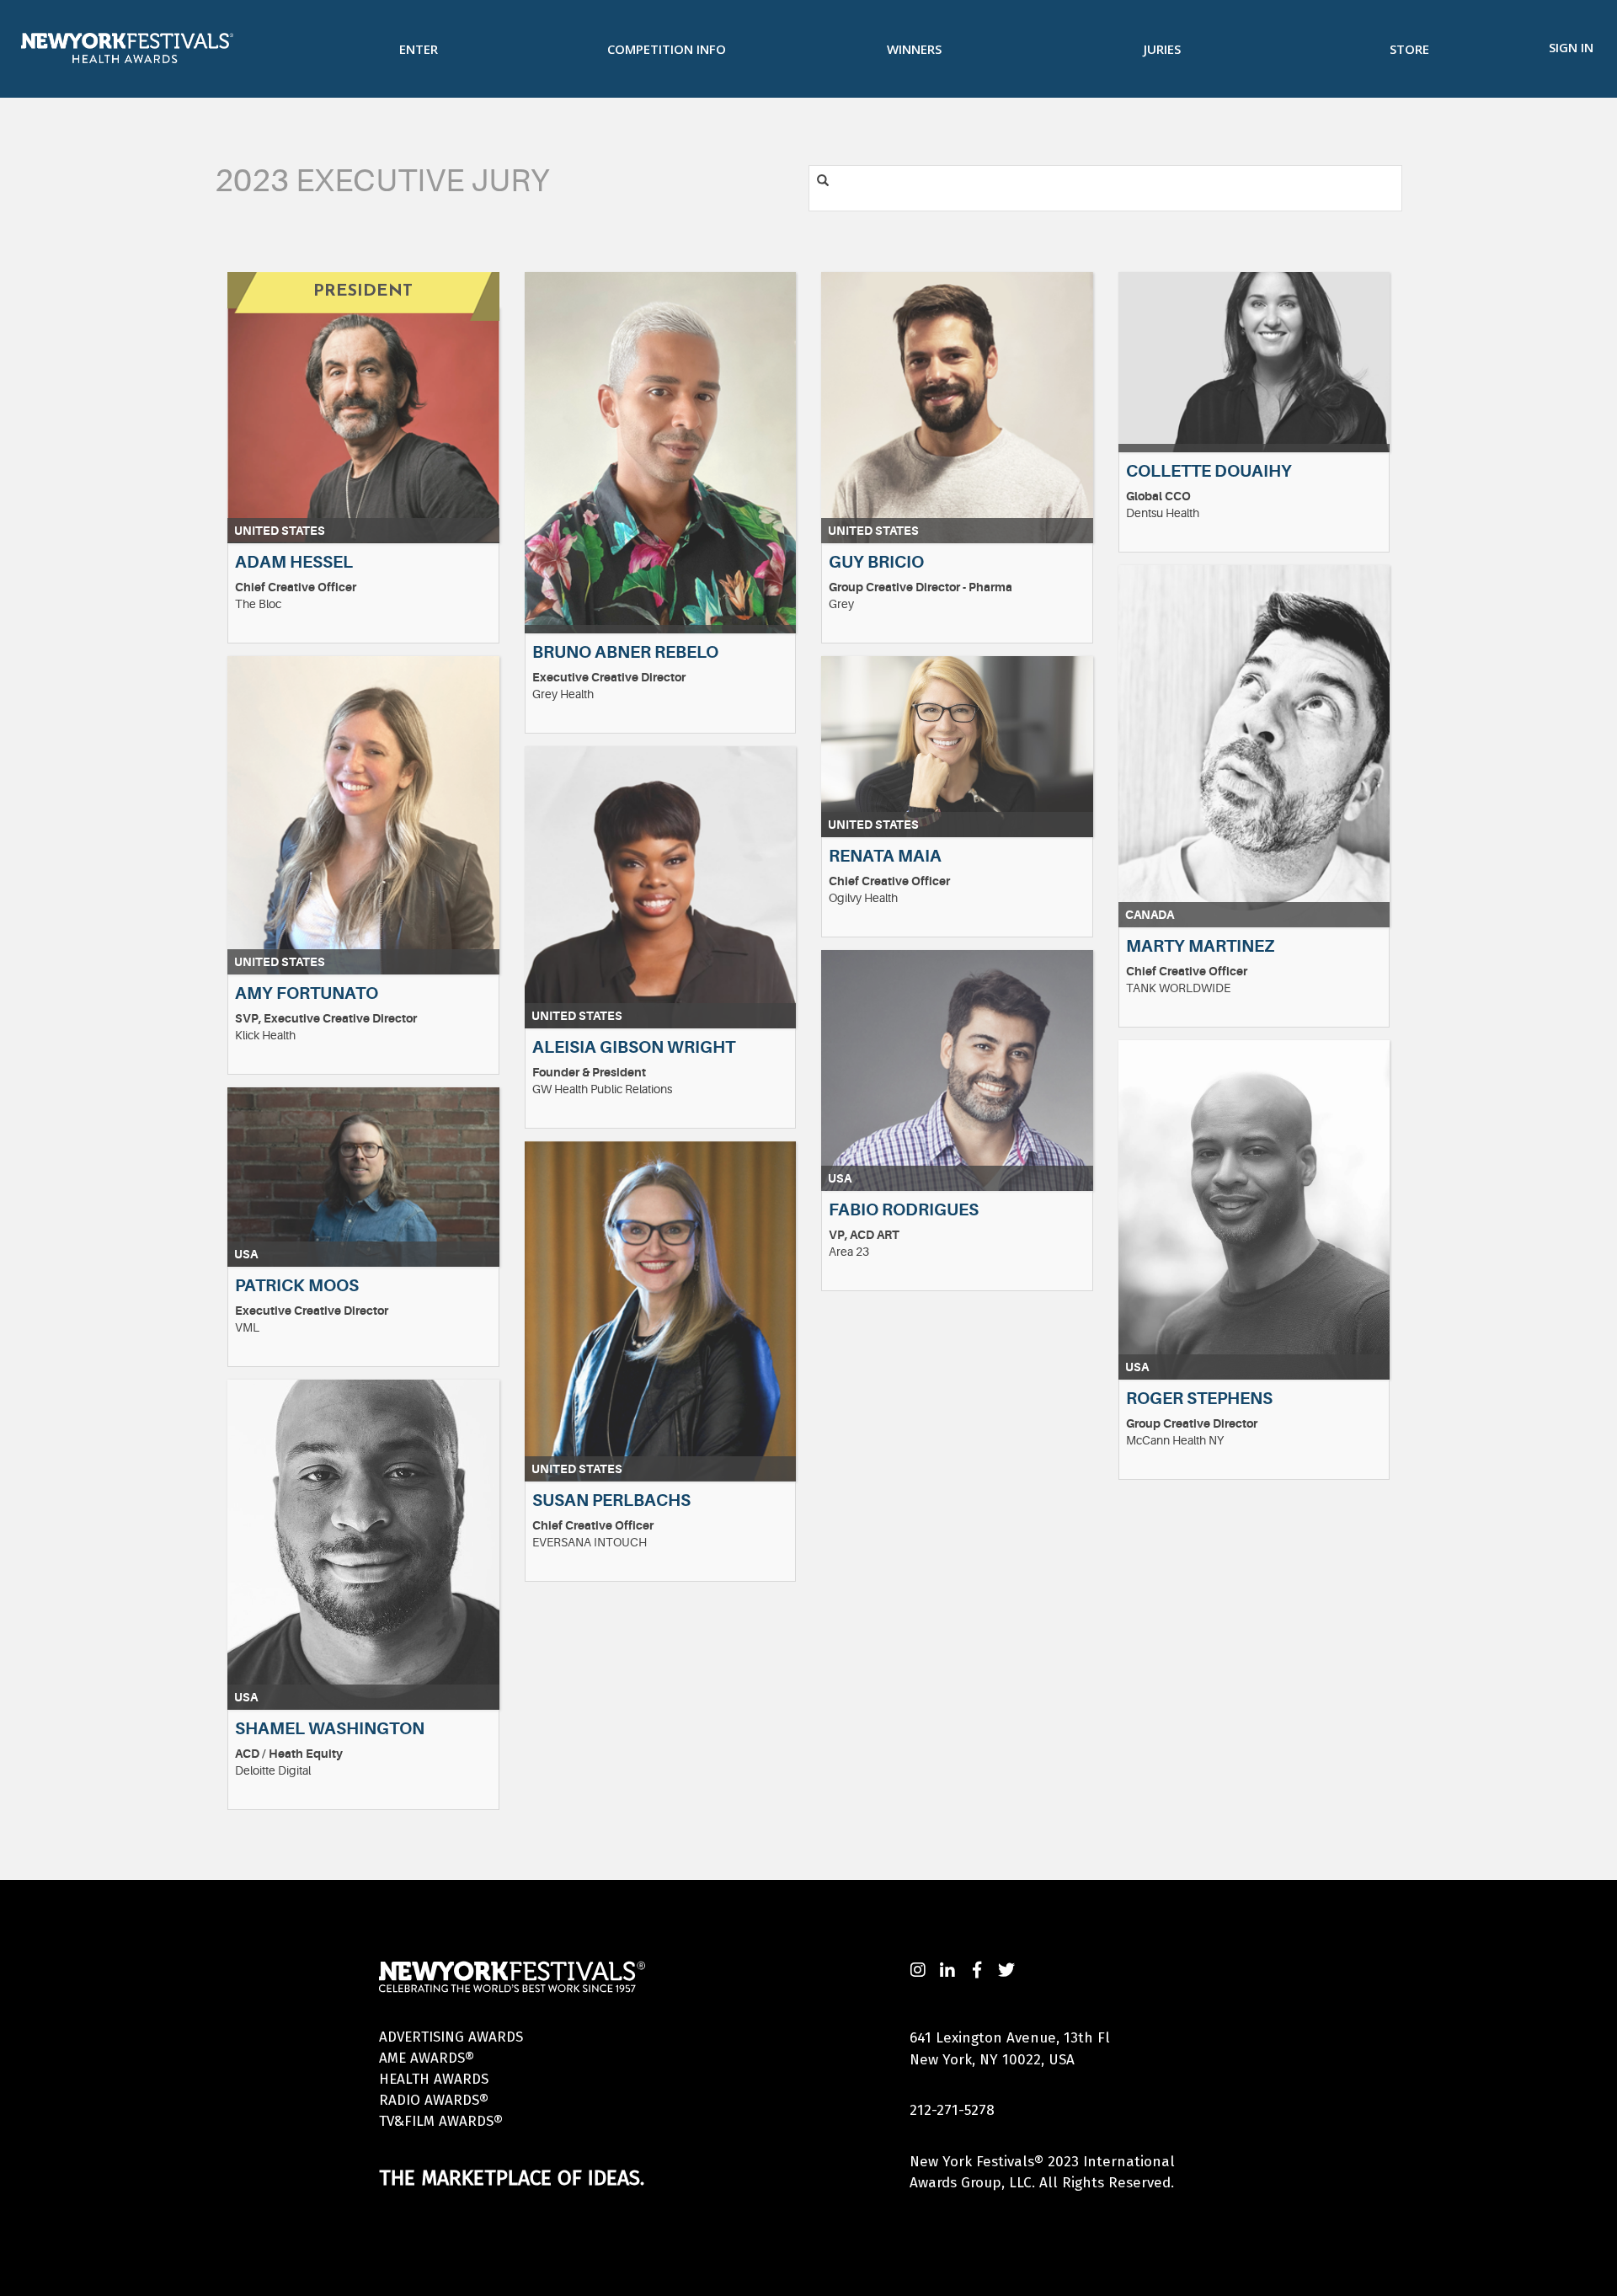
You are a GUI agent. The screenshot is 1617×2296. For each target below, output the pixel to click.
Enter (419, 49)
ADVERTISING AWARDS (451, 2037)
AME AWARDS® (427, 2058)
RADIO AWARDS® (434, 2100)
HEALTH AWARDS (434, 2079)
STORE (1409, 49)
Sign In (1571, 47)
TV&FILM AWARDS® (441, 2121)
